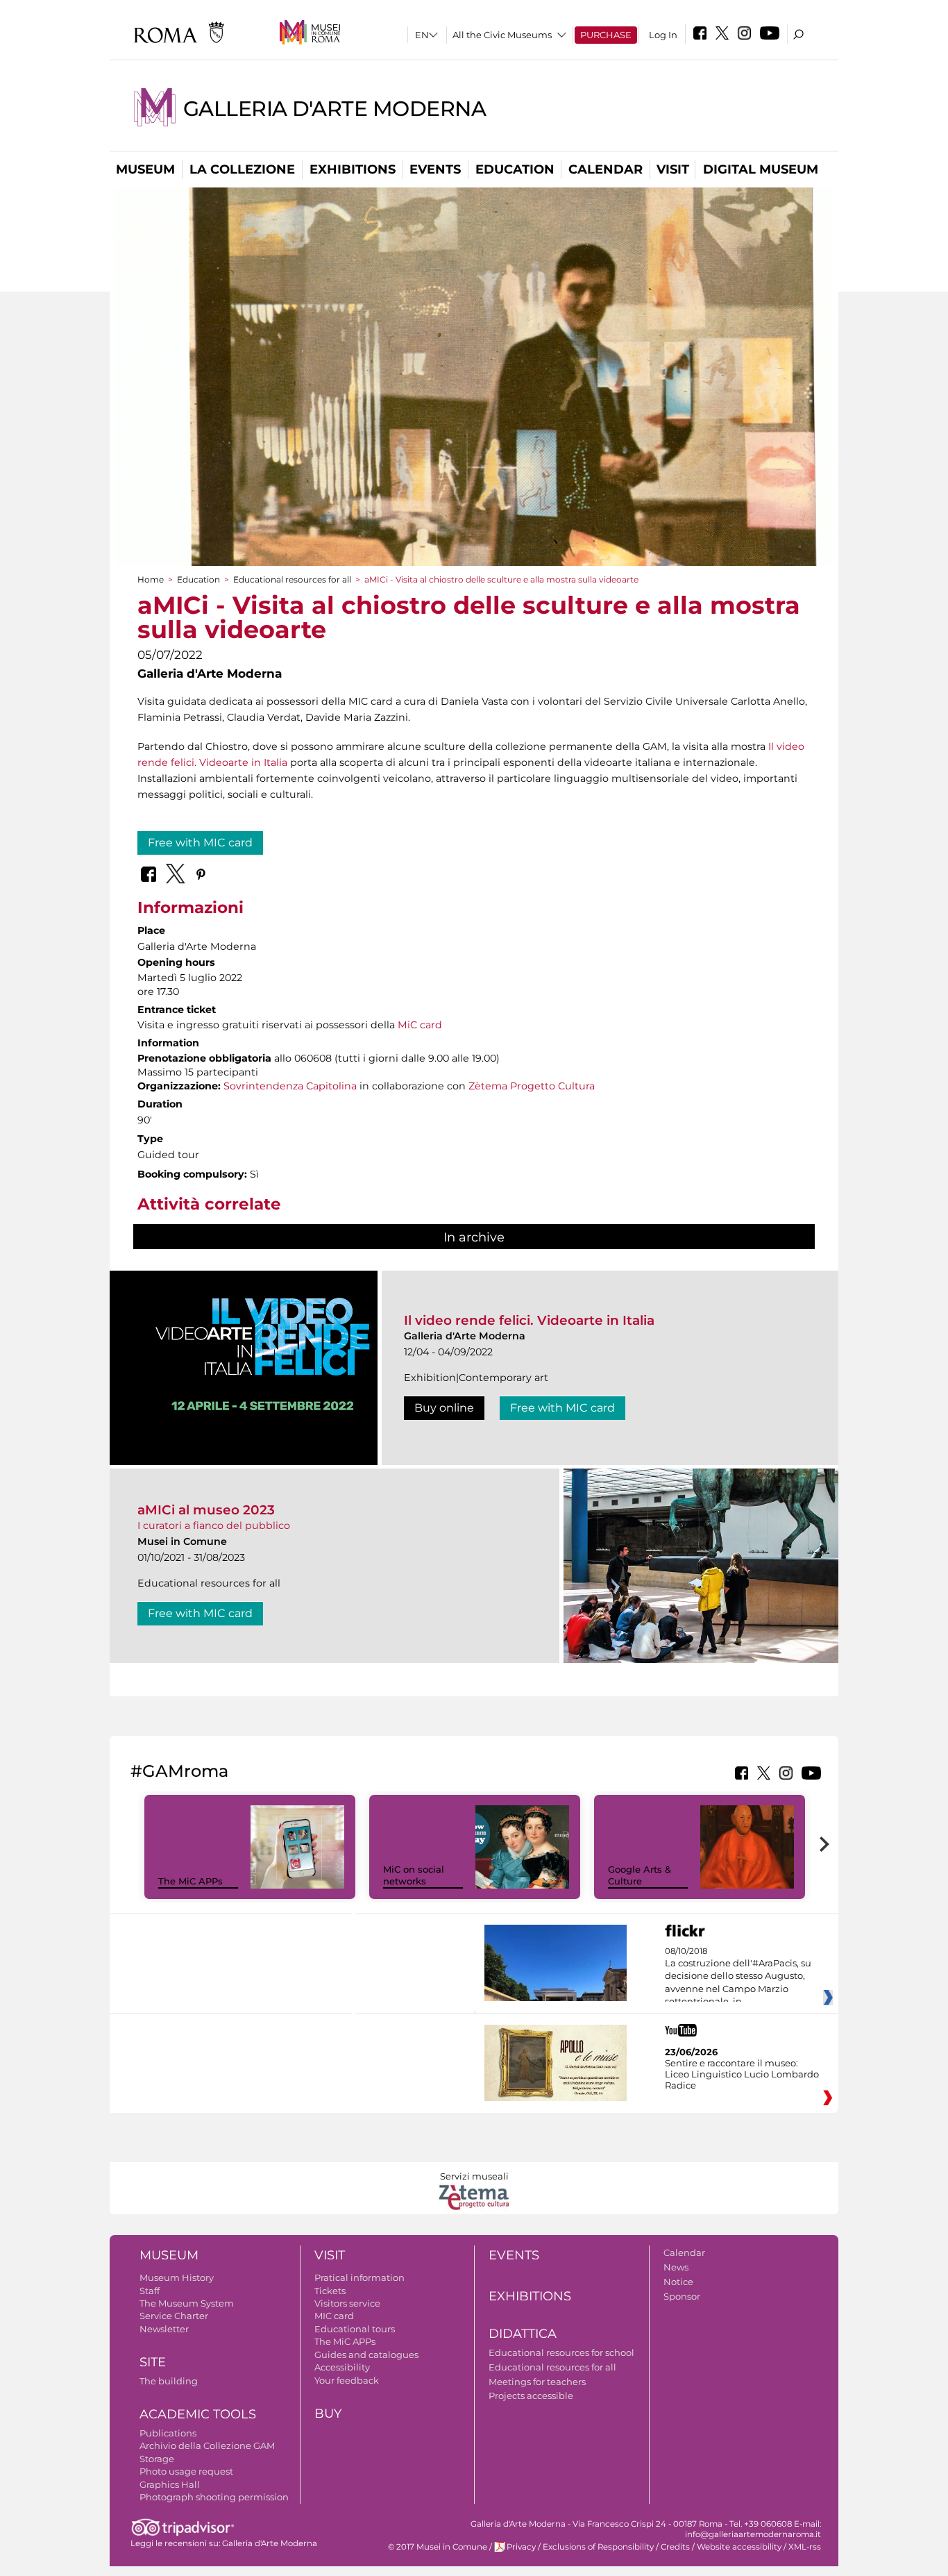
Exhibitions (353, 169)
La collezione (242, 169)
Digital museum (761, 169)
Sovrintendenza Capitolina (290, 1086)
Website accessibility (739, 2547)
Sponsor (682, 2296)
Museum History (177, 2277)
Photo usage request (186, 2471)
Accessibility (342, 2367)
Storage (157, 2459)
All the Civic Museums (502, 35)
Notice (678, 2282)
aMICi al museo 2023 (206, 1510)
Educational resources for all (292, 579)
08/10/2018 (738, 1977)
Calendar (606, 169)
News (676, 2267)
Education (515, 169)
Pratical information (359, 2277)
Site (153, 2362)
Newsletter (164, 2329)
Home (151, 579)
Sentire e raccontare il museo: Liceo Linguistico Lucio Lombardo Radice (742, 2074)
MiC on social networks (414, 1875)
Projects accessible (531, 2395)
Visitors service (347, 2303)
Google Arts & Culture (640, 1875)
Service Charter (174, 2316)
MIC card (334, 2316)
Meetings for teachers (537, 2382)
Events (435, 169)
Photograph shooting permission (214, 2497)
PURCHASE (606, 35)
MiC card (420, 1025)
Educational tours (355, 2329)
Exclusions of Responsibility (598, 2547)
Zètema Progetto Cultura (532, 1086)
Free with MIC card (200, 843)
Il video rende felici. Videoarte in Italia (529, 1320)
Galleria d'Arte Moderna (335, 109)
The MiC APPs (191, 1881)
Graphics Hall (170, 2484)
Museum (145, 169)
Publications (168, 2433)
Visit (673, 169)
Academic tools (198, 2414)
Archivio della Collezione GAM (207, 2445)
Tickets (330, 2291)
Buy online (444, 1408)
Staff (150, 2291)
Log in (663, 35)
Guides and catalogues (366, 2355)
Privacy (521, 2547)
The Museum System (187, 2303)
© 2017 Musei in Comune (438, 2547)
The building (169, 2381)
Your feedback (347, 2380)
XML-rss (805, 2547)
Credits (675, 2547)
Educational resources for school (561, 2352)
